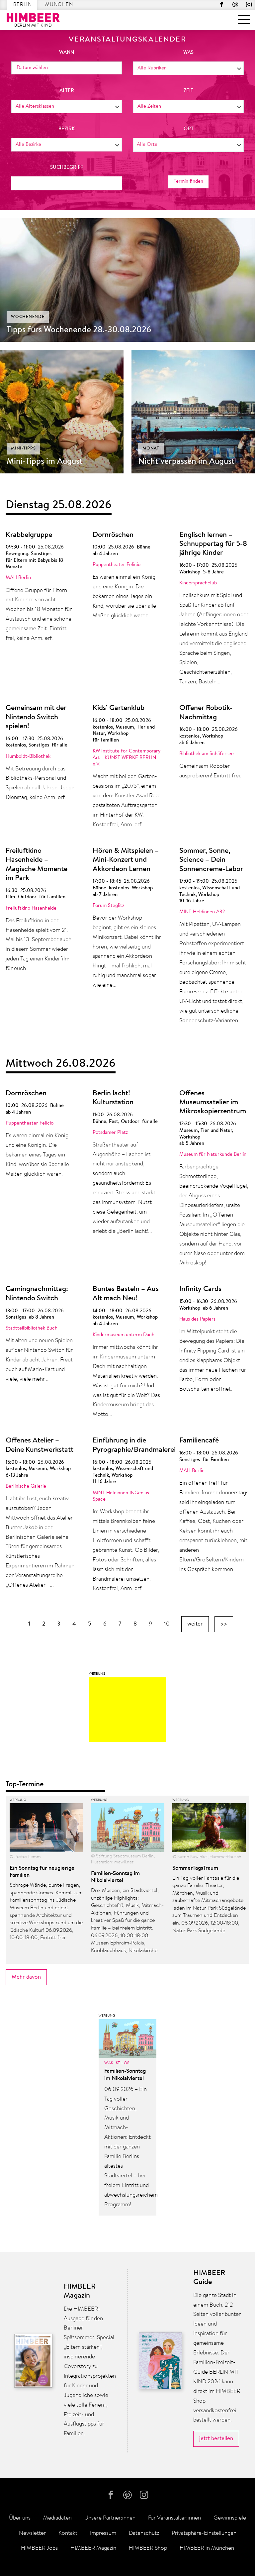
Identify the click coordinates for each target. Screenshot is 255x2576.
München (59, 5)
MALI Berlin (18, 578)
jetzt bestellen (216, 2439)
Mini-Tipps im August (45, 462)
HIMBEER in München (207, 2548)
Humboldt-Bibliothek (28, 757)
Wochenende (28, 317)
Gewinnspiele (230, 2518)
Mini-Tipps (23, 448)
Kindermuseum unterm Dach (124, 1335)
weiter (195, 1624)
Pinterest (235, 4)
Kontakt (68, 2533)
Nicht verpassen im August (186, 462)
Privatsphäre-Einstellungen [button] (204, 2533)
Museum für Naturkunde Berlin (213, 1155)
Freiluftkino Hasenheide (31, 908)
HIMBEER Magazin (93, 2548)
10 (167, 1624)
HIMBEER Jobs (39, 2548)
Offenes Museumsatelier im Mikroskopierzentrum (213, 1103)
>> (224, 1624)
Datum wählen (32, 68)
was (188, 53)
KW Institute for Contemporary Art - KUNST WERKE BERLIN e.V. (127, 758)
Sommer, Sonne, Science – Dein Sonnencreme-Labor (211, 860)
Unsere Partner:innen (110, 2518)
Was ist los (117, 2063)
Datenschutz (144, 2533)
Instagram (249, 4)
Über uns (20, 2518)
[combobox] (188, 68)
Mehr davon (26, 1977)
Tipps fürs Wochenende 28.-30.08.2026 (79, 330)
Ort (189, 129)
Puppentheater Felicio (117, 565)
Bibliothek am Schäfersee (207, 754)
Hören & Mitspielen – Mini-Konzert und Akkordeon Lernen (126, 860)
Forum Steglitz (108, 906)
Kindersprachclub (198, 583)
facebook (222, 4)
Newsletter (32, 2533)
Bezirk (67, 129)
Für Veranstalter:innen (174, 2518)
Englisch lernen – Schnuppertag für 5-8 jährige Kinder (213, 544)
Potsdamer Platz (110, 1133)
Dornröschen (113, 535)
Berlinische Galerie (26, 1486)
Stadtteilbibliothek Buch (32, 1328)
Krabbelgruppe (29, 535)
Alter (67, 91)
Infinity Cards (200, 1289)
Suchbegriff (67, 168)
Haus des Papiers (197, 1319)
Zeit (188, 91)
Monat (151, 448)
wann (67, 53)
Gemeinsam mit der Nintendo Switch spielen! (36, 717)
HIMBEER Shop (148, 2548)
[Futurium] (127, 1711)
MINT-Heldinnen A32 (202, 912)
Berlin (23, 5)
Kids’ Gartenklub (119, 708)
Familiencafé (199, 1441)
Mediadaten (57, 2518)
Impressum (103, 2533)
